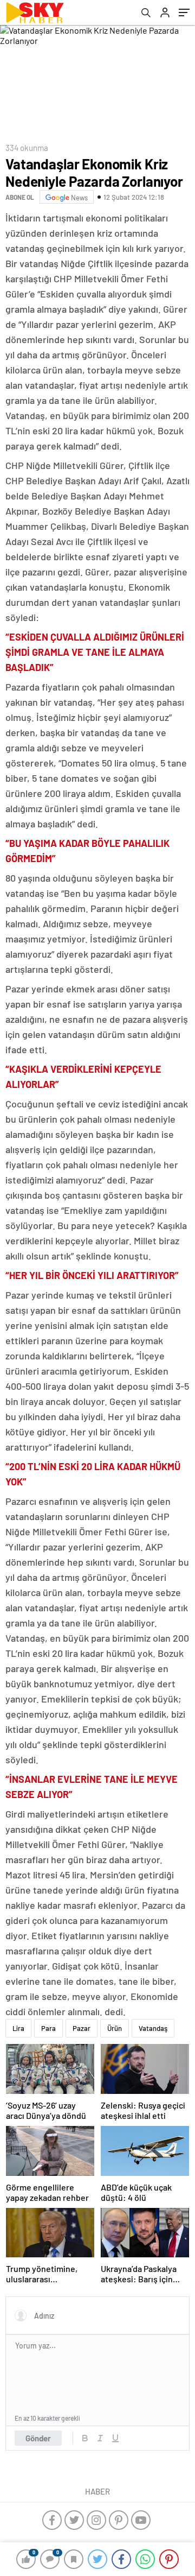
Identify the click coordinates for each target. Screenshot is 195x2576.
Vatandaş (153, 2028)
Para (48, 2028)
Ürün (115, 2028)
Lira (18, 2028)
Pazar (82, 2028)
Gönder (38, 2438)
